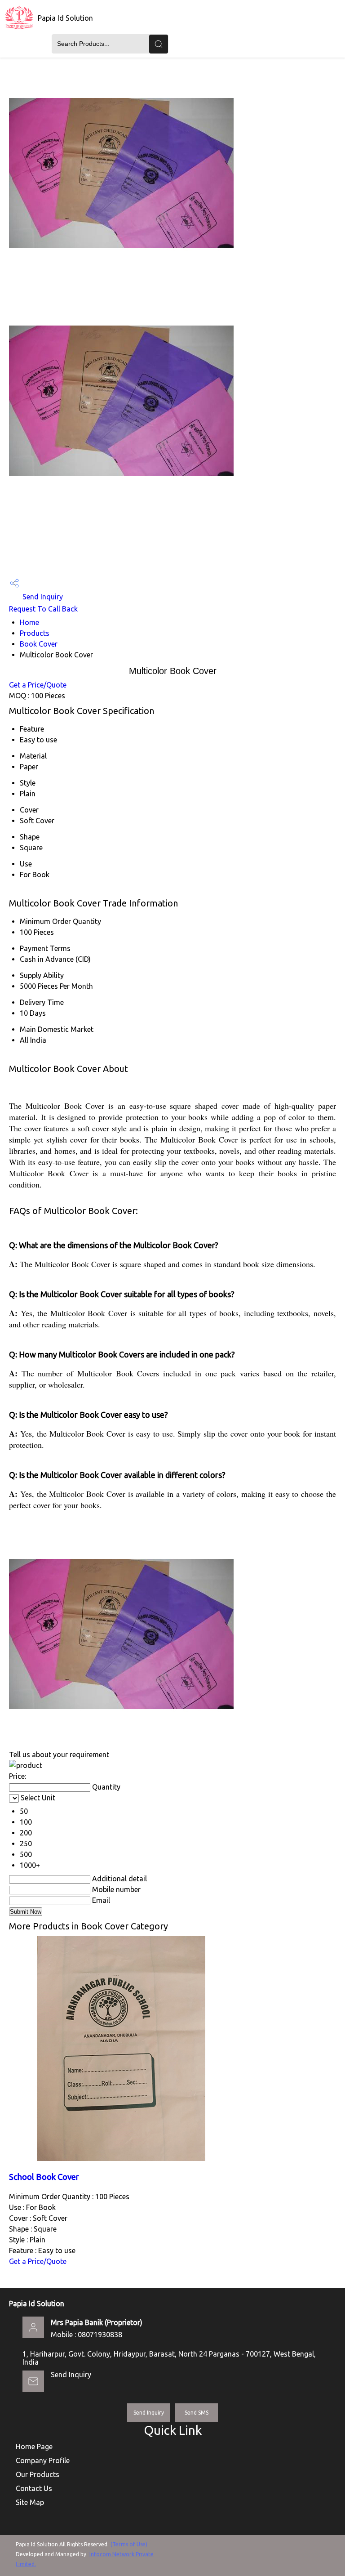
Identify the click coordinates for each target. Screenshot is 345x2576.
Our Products (38, 2474)
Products (35, 633)
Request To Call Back (43, 609)
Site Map (30, 2502)
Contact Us (34, 2488)
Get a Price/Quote (38, 685)
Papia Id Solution (65, 18)
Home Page (34, 2447)
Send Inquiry (42, 597)
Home (29, 622)
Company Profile (43, 2460)
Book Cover (39, 644)
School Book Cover (44, 2177)
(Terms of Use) (129, 2544)
